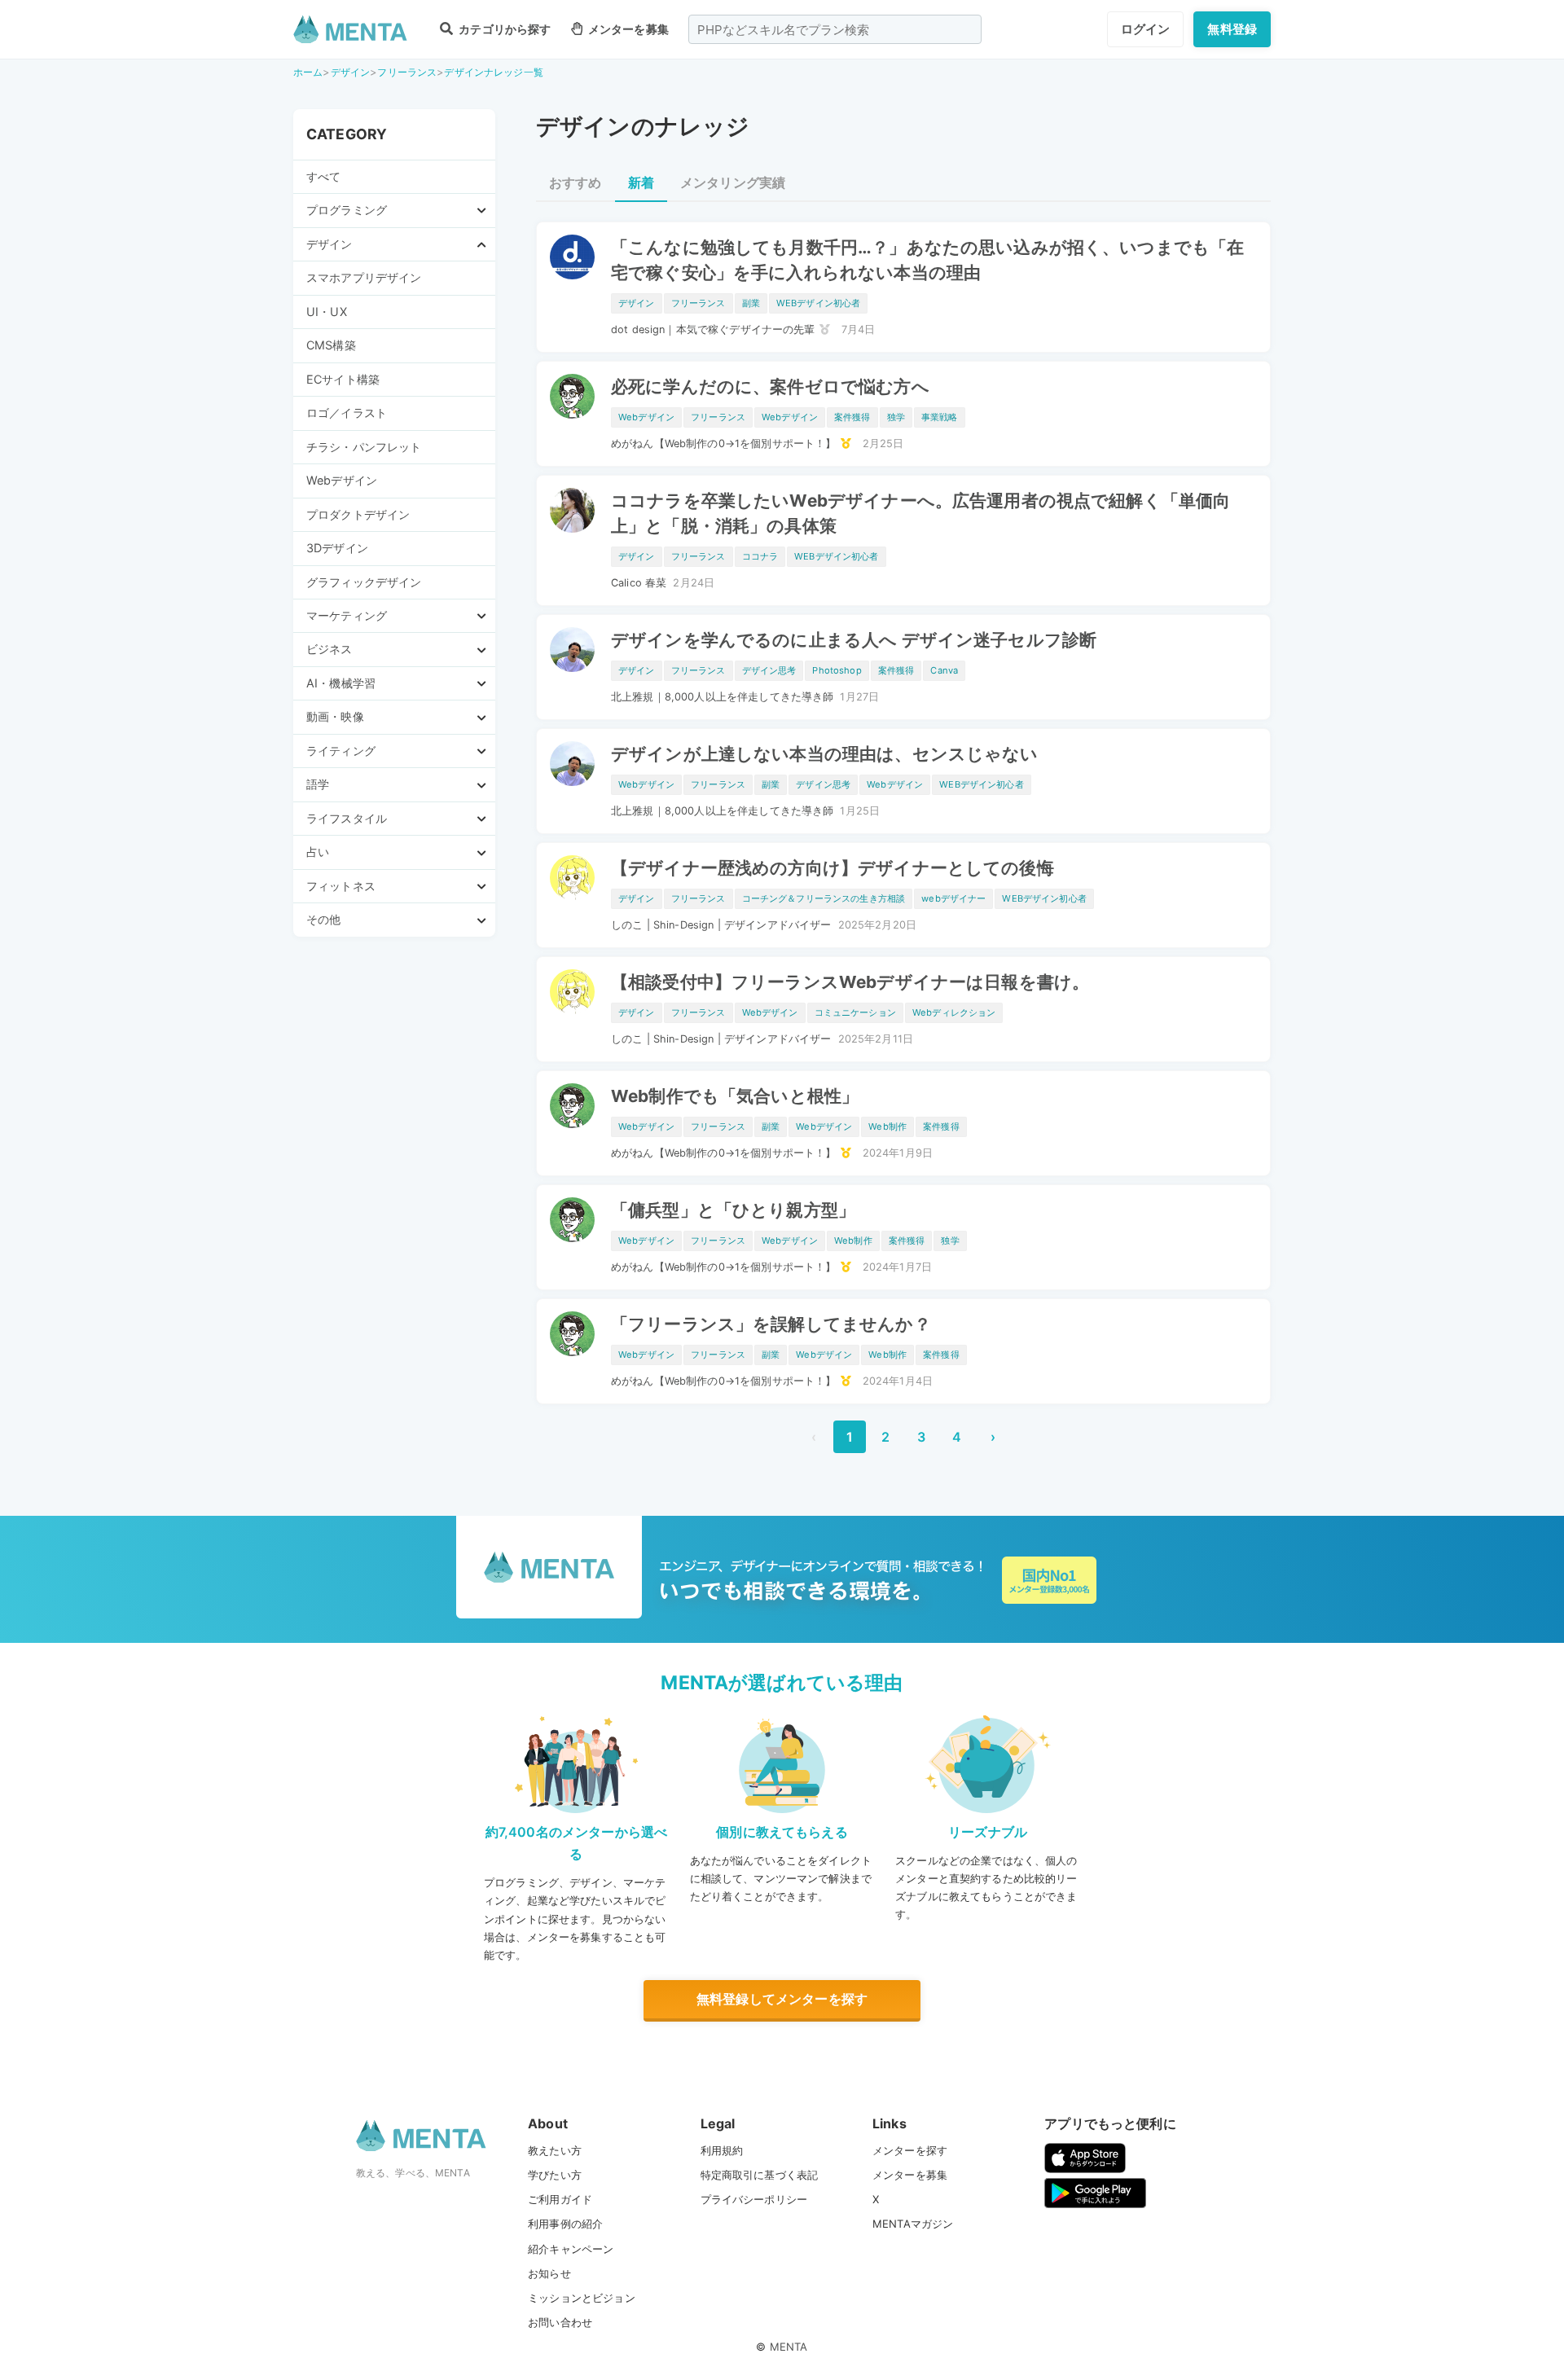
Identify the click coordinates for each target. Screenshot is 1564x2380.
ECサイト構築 (343, 379)
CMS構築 (331, 345)
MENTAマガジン (913, 2224)
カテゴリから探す (503, 29)
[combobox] (835, 29)
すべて (323, 176)
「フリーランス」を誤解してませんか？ (771, 1324)
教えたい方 (555, 2150)
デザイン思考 (769, 670)
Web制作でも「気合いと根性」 (735, 1096)
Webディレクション (954, 1012)
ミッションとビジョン (582, 2298)
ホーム (308, 72)
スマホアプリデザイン (364, 277)
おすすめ (576, 182)
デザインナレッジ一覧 (494, 72)
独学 (896, 417)
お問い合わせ (560, 2322)
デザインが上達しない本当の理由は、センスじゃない (825, 754)
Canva (944, 670)
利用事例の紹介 (565, 2224)
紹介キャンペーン (571, 2249)
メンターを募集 (627, 29)
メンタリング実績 (733, 182)
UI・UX (327, 312)
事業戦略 (940, 417)
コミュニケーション (855, 1012)
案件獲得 (852, 417)
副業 (751, 303)
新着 (641, 182)
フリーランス (407, 72)
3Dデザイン (337, 548)
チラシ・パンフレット (364, 447)
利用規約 (722, 2150)
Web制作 (887, 1126)
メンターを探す (910, 2150)
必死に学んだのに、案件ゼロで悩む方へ (770, 386)
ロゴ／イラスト (347, 413)
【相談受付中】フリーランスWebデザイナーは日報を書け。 (850, 982)
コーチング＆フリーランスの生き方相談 (824, 898)
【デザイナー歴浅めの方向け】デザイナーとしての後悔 (833, 868)
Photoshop (837, 670)
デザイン (351, 72)
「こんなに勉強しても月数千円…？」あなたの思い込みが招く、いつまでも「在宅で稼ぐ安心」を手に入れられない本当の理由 (927, 260)
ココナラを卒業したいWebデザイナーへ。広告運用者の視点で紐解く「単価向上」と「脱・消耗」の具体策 (920, 513)
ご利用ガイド (560, 2199)
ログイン (1146, 29)
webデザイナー (953, 898)
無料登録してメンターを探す (782, 1999)
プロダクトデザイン (358, 514)
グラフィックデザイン (364, 582)
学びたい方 (555, 2175)
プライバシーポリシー (754, 2199)
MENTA (789, 2347)
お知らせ (549, 2273)
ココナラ (760, 556)
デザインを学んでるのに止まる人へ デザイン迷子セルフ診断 (854, 640)
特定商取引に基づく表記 (760, 2175)
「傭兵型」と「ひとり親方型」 (733, 1210)
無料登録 (1232, 29)
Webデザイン (342, 480)
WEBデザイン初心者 (819, 303)
